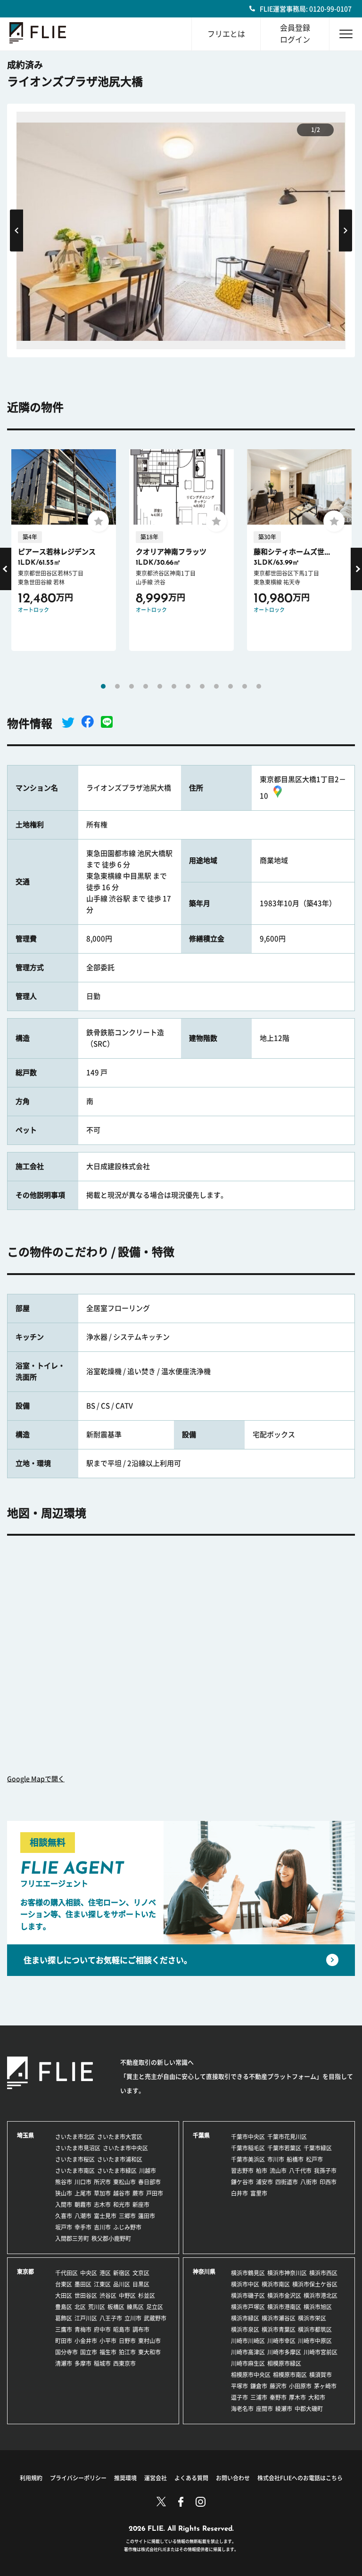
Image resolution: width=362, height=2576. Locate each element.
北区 (80, 2307)
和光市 (122, 2205)
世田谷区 (86, 2296)
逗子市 (239, 2397)
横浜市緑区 (245, 2318)
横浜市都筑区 (315, 2329)
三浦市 (259, 2397)
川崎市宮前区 (321, 2352)
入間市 (64, 2205)
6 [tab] (174, 686)
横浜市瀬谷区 (279, 2318)
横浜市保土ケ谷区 (315, 2284)
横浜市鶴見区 (248, 2273)
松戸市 (314, 2159)
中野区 (127, 2296)
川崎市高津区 (248, 2352)
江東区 (102, 2284)
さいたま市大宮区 (120, 2137)
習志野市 (242, 2171)
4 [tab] (146, 686)
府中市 (102, 2329)
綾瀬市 (284, 2409)
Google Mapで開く (36, 1779)
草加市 (102, 2193)
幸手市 (83, 2227)
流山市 (278, 2171)
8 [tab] (202, 686)
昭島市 (122, 2329)
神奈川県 (204, 2271)
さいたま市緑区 (117, 2171)
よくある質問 (191, 2478)
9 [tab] (216, 686)
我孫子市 (325, 2171)
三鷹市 (64, 2329)
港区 (105, 2273)
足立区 (155, 2307)
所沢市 (102, 2182)
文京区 (141, 2273)
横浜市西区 (323, 2273)
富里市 (259, 2193)
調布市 (141, 2329)
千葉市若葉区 (284, 2148)
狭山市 (64, 2193)
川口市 (83, 2182)
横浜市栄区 (312, 2318)
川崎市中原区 (315, 2341)
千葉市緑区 (318, 2148)
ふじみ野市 (127, 2227)
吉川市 (102, 2227)
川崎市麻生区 (248, 2363)
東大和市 (149, 2352)
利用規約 (31, 2478)
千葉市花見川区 (287, 2137)
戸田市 (155, 2193)
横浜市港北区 (321, 2296)
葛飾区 (64, 2318)
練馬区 (135, 2307)
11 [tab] (245, 686)
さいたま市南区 (75, 2171)
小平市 (108, 2341)
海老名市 (242, 2409)
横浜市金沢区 (284, 2296)
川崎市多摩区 (284, 2352)
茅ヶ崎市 (325, 2386)
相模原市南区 (290, 2375)
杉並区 (147, 2296)
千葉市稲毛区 (248, 2148)
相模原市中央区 (251, 2375)
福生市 (108, 2352)
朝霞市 (83, 2205)
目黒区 (141, 2284)
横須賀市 (321, 2375)
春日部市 (149, 2182)
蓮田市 (147, 2216)
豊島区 (64, 2307)
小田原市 (300, 2386)
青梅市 (83, 2329)
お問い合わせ (233, 2478)
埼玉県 (25, 2135)
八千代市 (300, 2171)
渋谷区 (108, 2296)
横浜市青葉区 (279, 2329)
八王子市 (111, 2318)
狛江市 (127, 2352)
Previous (16, 231)
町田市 (64, 2341)
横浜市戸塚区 (248, 2307)
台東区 (64, 2284)
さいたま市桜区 (75, 2159)
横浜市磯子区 (248, 2296)
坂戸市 (64, 2227)
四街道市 (287, 2182)
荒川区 (97, 2307)
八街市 (309, 2182)
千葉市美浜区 (248, 2159)
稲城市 (102, 2363)
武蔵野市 (155, 2318)
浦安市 (264, 2182)
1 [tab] (103, 686)
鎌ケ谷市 (242, 2182)
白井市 (239, 2193)
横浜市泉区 (245, 2329)
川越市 (148, 2171)
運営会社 (156, 2478)
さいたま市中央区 (125, 2148)
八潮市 (83, 2216)
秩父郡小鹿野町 (111, 2239)
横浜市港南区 (284, 2307)
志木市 (102, 2205)
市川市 (276, 2159)
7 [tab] (188, 686)
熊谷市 (64, 2182)
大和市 (317, 2397)
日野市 (127, 2341)
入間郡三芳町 (72, 2239)
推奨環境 (125, 2478)
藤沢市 (278, 2386)
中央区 (89, 2273)
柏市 (262, 2171)
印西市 (328, 2182)
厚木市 (297, 2397)
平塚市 (239, 2386)
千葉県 (201, 2135)
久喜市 (64, 2216)
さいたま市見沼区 (78, 2148)
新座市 (141, 2205)
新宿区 (122, 2273)
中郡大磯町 (309, 2409)
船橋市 (295, 2159)
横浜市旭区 (318, 2307)
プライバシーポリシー (78, 2478)
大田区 (64, 2296)
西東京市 (124, 2363)
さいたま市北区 (75, 2137)
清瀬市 (64, 2363)
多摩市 (83, 2363)
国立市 (89, 2352)
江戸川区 (86, 2318)
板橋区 (116, 2307)
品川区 (122, 2284)
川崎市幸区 (281, 2341)
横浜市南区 (276, 2284)
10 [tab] (230, 686)
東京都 (25, 2271)
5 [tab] (160, 686)
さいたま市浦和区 (120, 2159)
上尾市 (83, 2193)
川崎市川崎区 (248, 2341)
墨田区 (83, 2284)
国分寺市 (66, 2352)
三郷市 (127, 2216)
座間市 (264, 2409)
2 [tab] (117, 686)
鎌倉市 (259, 2386)
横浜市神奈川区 (287, 2273)
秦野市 (278, 2397)
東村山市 (149, 2341)
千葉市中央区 (248, 2137)
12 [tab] (259, 686)
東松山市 (124, 2182)
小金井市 (86, 2341)
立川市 (133, 2318)
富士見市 (105, 2216)
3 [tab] (132, 686)
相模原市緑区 (284, 2363)
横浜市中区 (245, 2284)
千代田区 (66, 2273)
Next (346, 231)
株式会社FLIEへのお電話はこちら (300, 2478)
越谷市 (122, 2193)
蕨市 (138, 2193)
